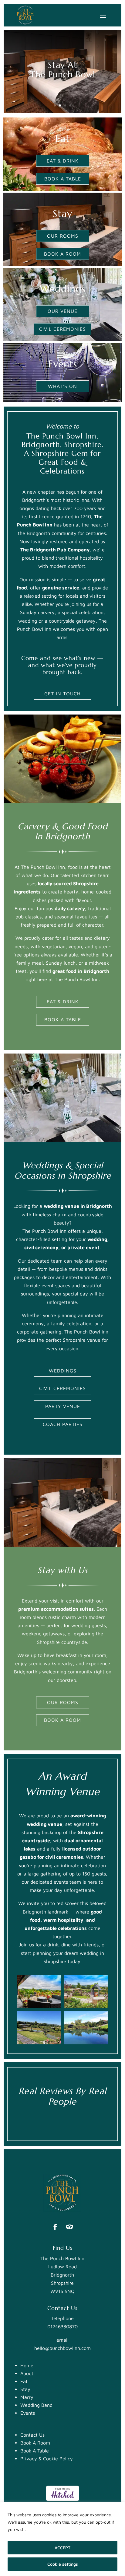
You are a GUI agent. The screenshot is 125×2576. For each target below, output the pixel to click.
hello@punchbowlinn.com (62, 2348)
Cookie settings (63, 2564)
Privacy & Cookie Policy (47, 2459)
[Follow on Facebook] (55, 2227)
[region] (62, 2539)
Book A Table (63, 179)
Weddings (63, 1371)
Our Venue (62, 311)
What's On (62, 386)
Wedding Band (36, 2405)
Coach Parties (63, 1424)
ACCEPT (62, 2548)
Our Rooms (63, 236)
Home (27, 2365)
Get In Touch (62, 694)
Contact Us (32, 2435)
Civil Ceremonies (62, 329)
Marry (27, 2397)
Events (28, 2413)
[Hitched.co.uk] (62, 2499)
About (27, 2373)
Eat (24, 2381)
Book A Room (62, 254)
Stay (25, 2389)
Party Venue (63, 1406)
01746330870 (62, 2326)
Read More (39, 2529)
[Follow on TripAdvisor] (70, 2227)
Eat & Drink (63, 161)
